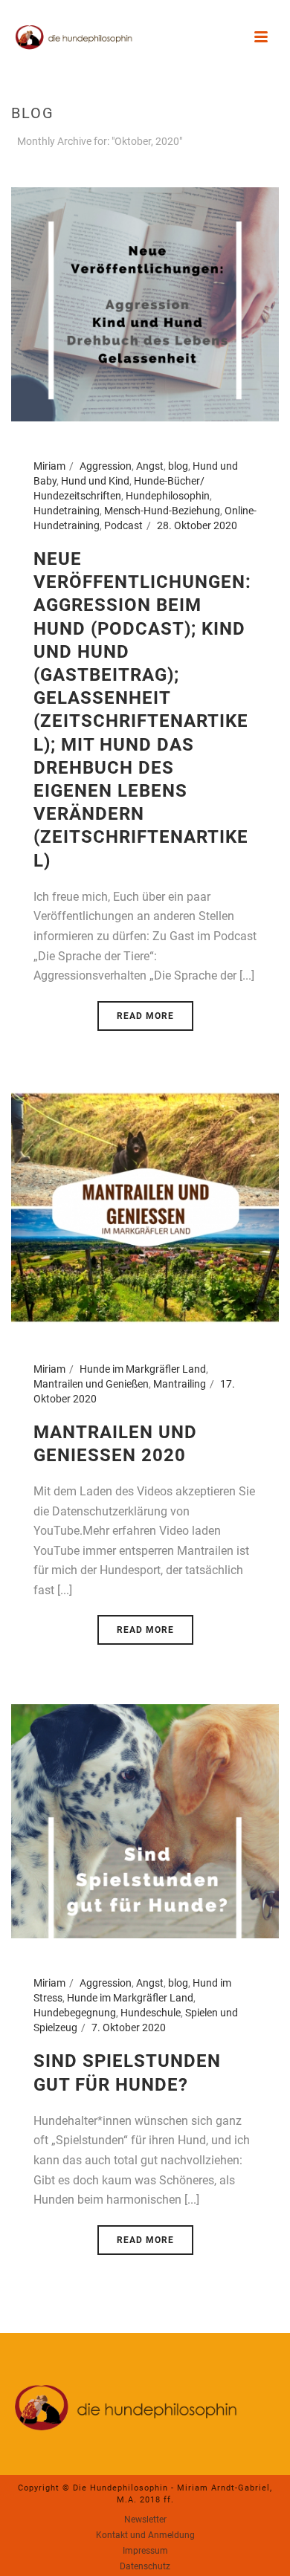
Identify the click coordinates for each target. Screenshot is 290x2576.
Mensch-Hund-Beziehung (162, 511)
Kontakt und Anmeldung (145, 2535)
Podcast (123, 525)
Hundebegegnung (75, 2013)
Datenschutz (145, 2566)
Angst (150, 466)
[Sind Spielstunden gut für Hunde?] (145, 1821)
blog (178, 466)
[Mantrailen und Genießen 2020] (145, 1206)
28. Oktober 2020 (197, 525)
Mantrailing (180, 1384)
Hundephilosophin (168, 496)
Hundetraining (67, 511)
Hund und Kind (95, 481)
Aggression (106, 466)
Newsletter (145, 2520)
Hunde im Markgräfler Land (143, 1369)
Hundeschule (151, 2013)
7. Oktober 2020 (129, 2028)
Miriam (49, 466)
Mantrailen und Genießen (91, 1384)
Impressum (145, 2551)
